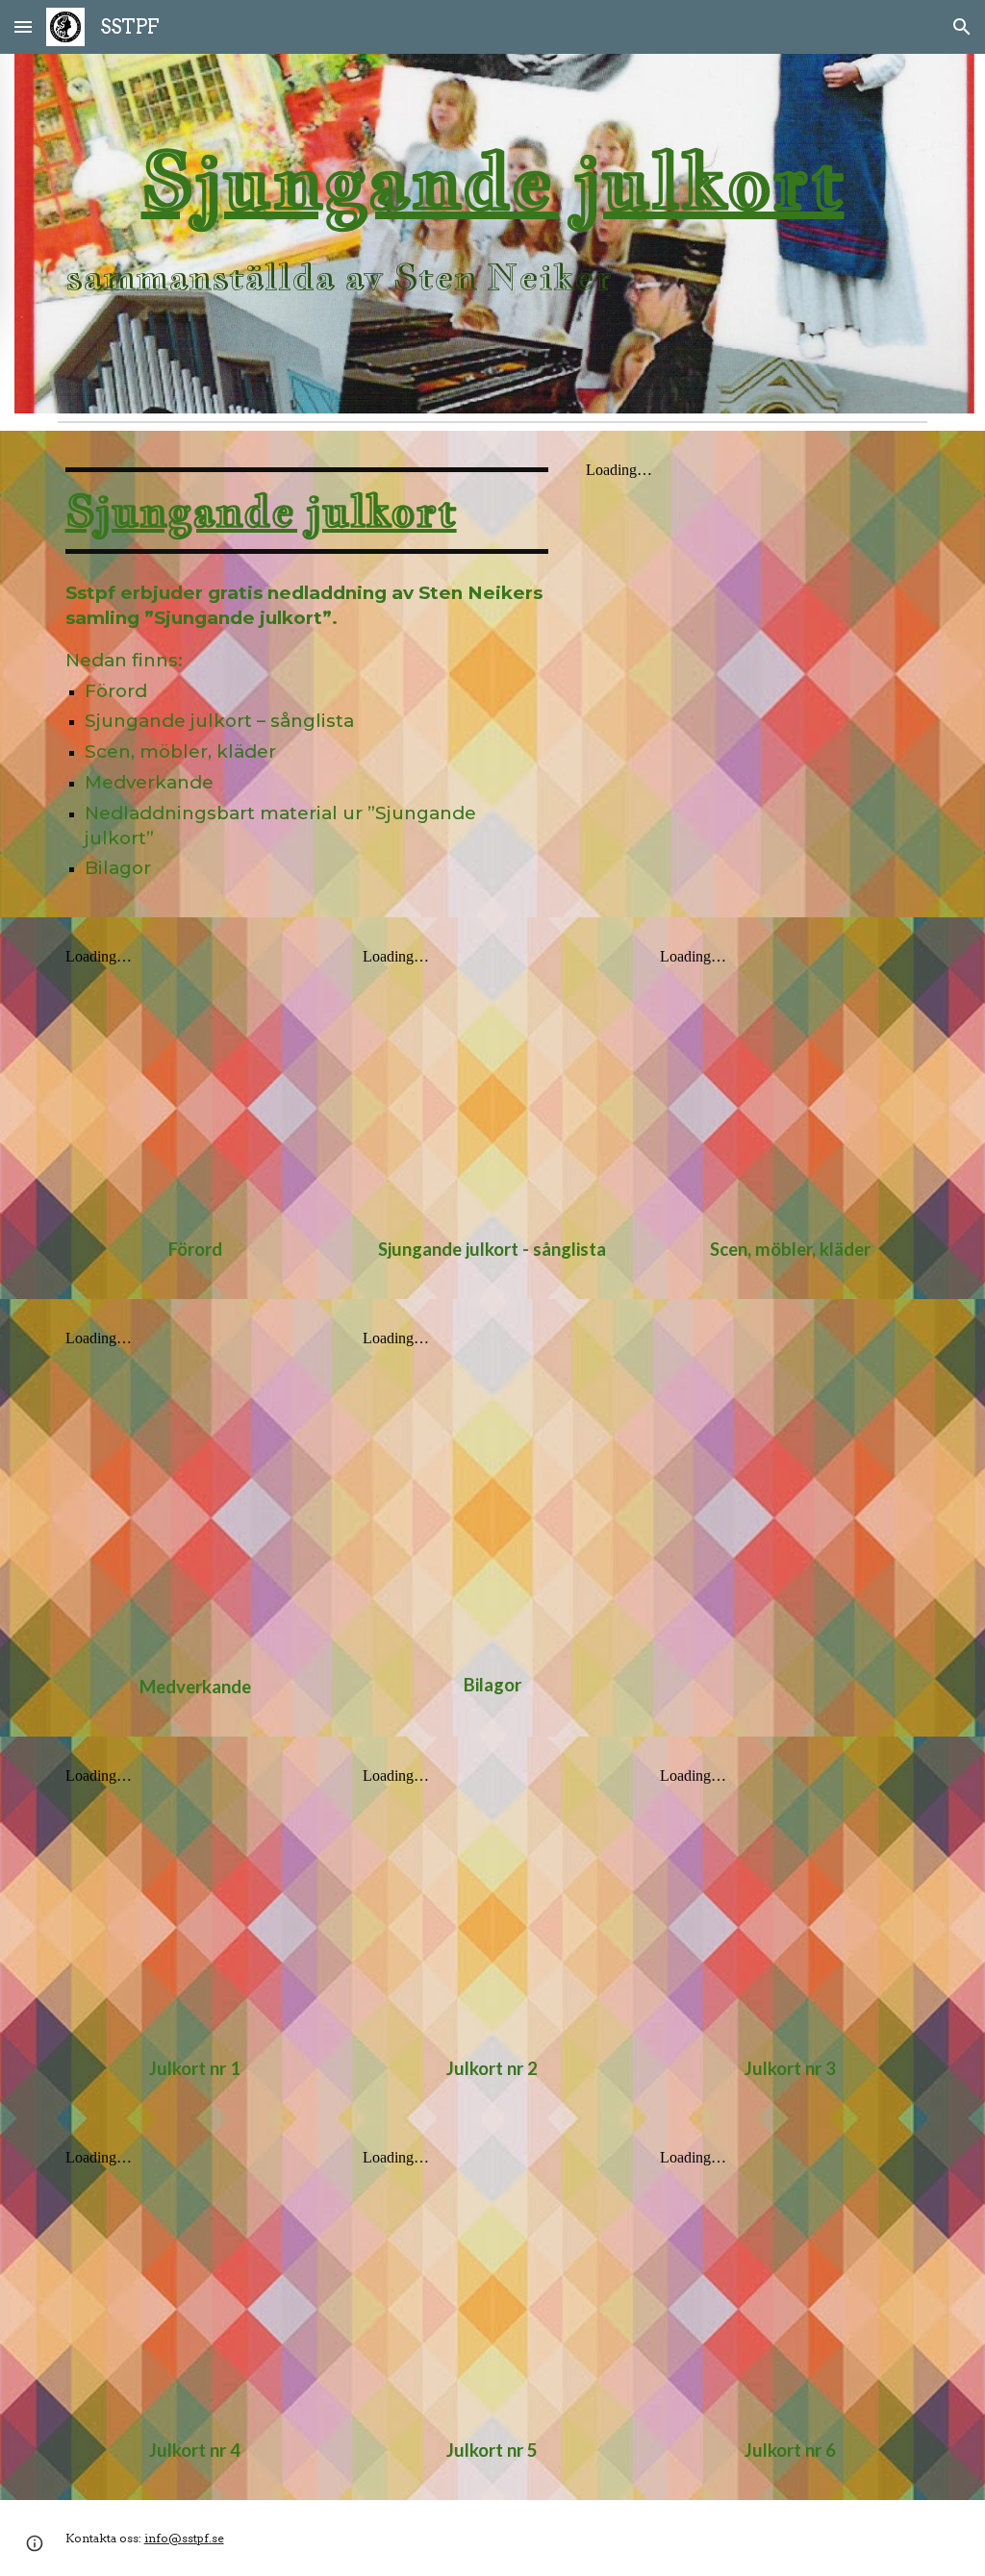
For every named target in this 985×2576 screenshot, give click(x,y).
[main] (493, 234)
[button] (23, 26)
